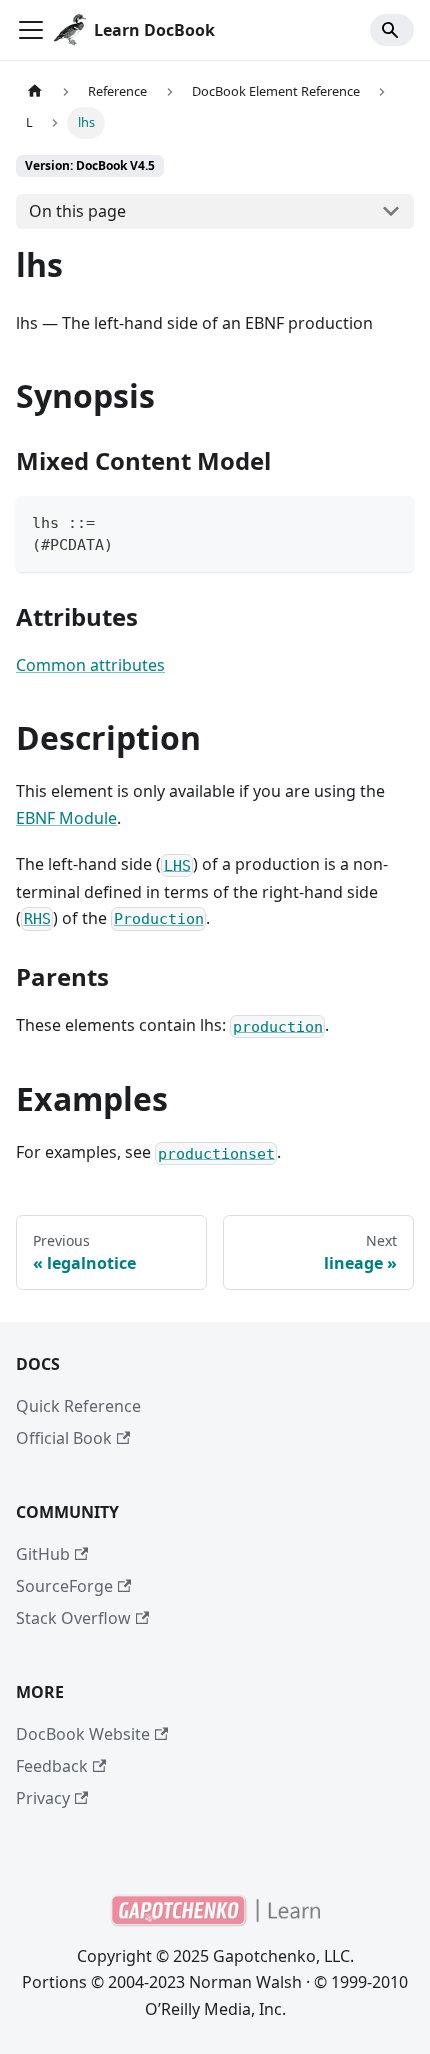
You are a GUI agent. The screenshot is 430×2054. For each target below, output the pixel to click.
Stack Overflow (73, 1618)
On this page (77, 211)
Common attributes (90, 665)
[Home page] (35, 91)
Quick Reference (78, 1406)
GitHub (43, 1554)
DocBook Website (83, 1734)
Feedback (52, 1766)
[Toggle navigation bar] (31, 30)
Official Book (64, 1438)
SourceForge (64, 1586)
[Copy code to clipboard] (389, 520)
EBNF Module (66, 818)
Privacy (43, 1798)
